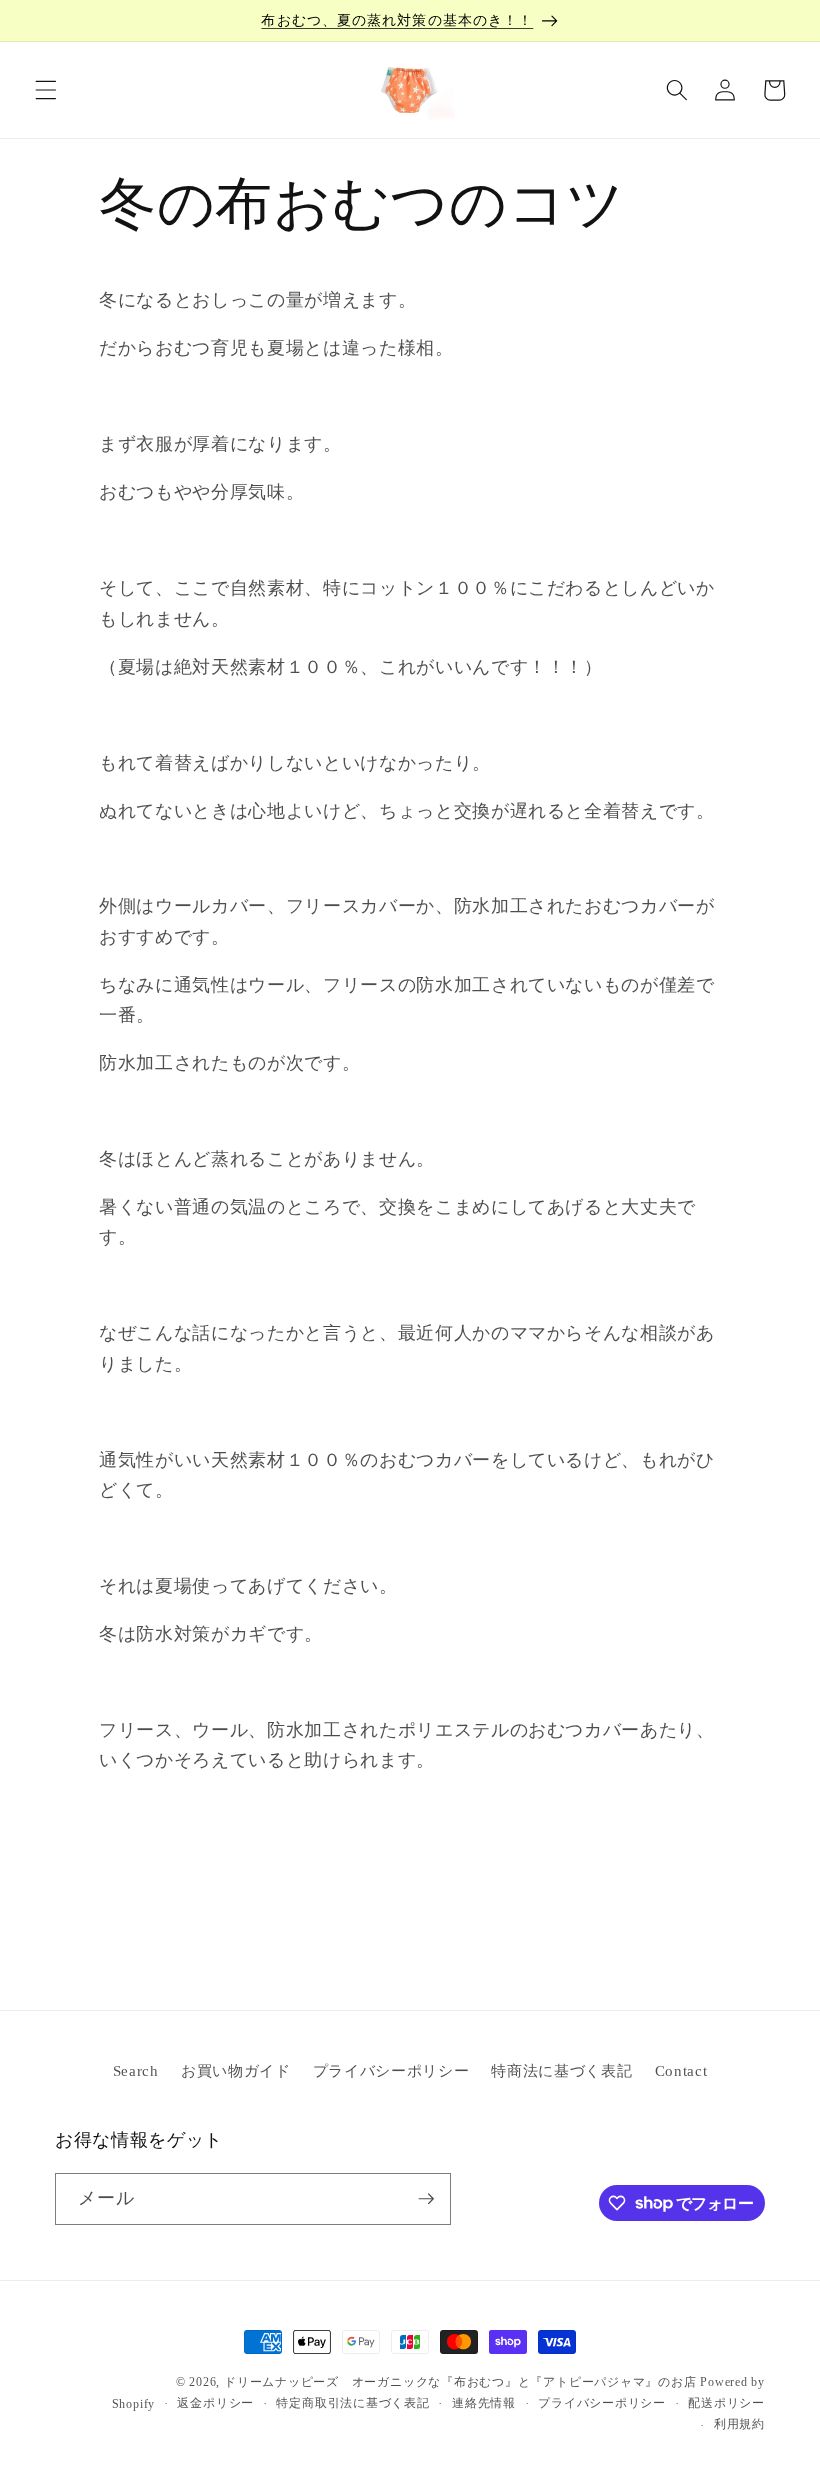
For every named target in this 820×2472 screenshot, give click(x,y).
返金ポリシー (215, 2403)
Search (136, 2070)
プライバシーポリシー (391, 2070)
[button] (46, 90)
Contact (681, 2070)
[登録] (426, 2199)
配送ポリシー (726, 2403)
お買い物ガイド (236, 2070)
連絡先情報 (484, 2403)
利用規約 (739, 2424)
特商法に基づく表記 (561, 2070)
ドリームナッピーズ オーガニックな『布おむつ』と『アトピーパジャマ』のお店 (460, 2382)
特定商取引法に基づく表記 (352, 2403)
